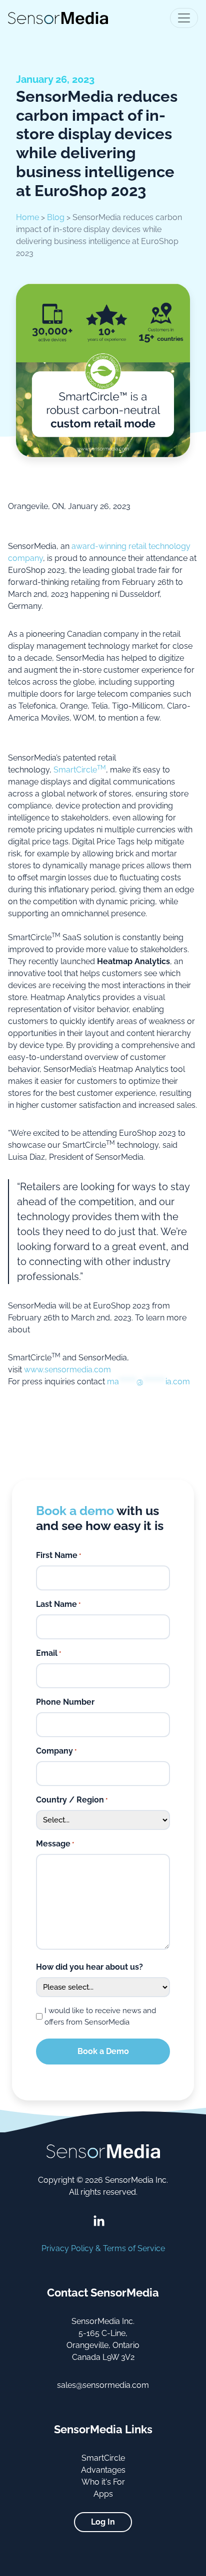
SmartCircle (80, 770)
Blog (56, 217)
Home (27, 217)
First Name (58, 1555)
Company (56, 1751)
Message (55, 1844)
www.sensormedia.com (67, 1370)
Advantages (103, 2470)
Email (48, 1653)
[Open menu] (184, 18)
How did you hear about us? (89, 1967)
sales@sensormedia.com (103, 2385)
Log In (103, 2522)
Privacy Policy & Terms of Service (103, 2248)
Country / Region (72, 1800)
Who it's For (103, 2482)
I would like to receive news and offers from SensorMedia (100, 2016)
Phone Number (65, 1702)
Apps (103, 2494)
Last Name (58, 1604)
